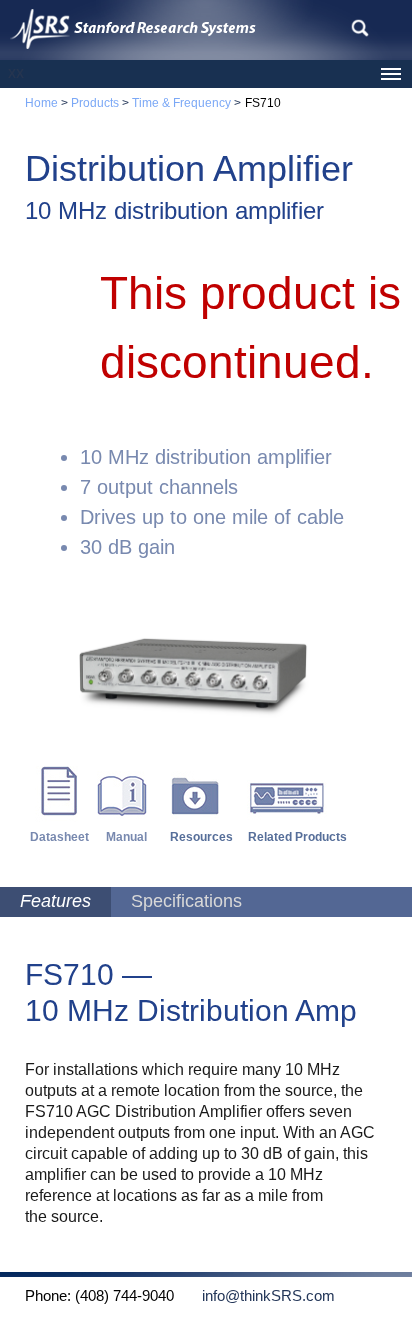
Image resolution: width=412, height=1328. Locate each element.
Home (41, 103)
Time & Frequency (181, 103)
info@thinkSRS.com (256, 1296)
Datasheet (59, 837)
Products (93, 103)
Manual (126, 837)
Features (55, 901)
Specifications (186, 901)
